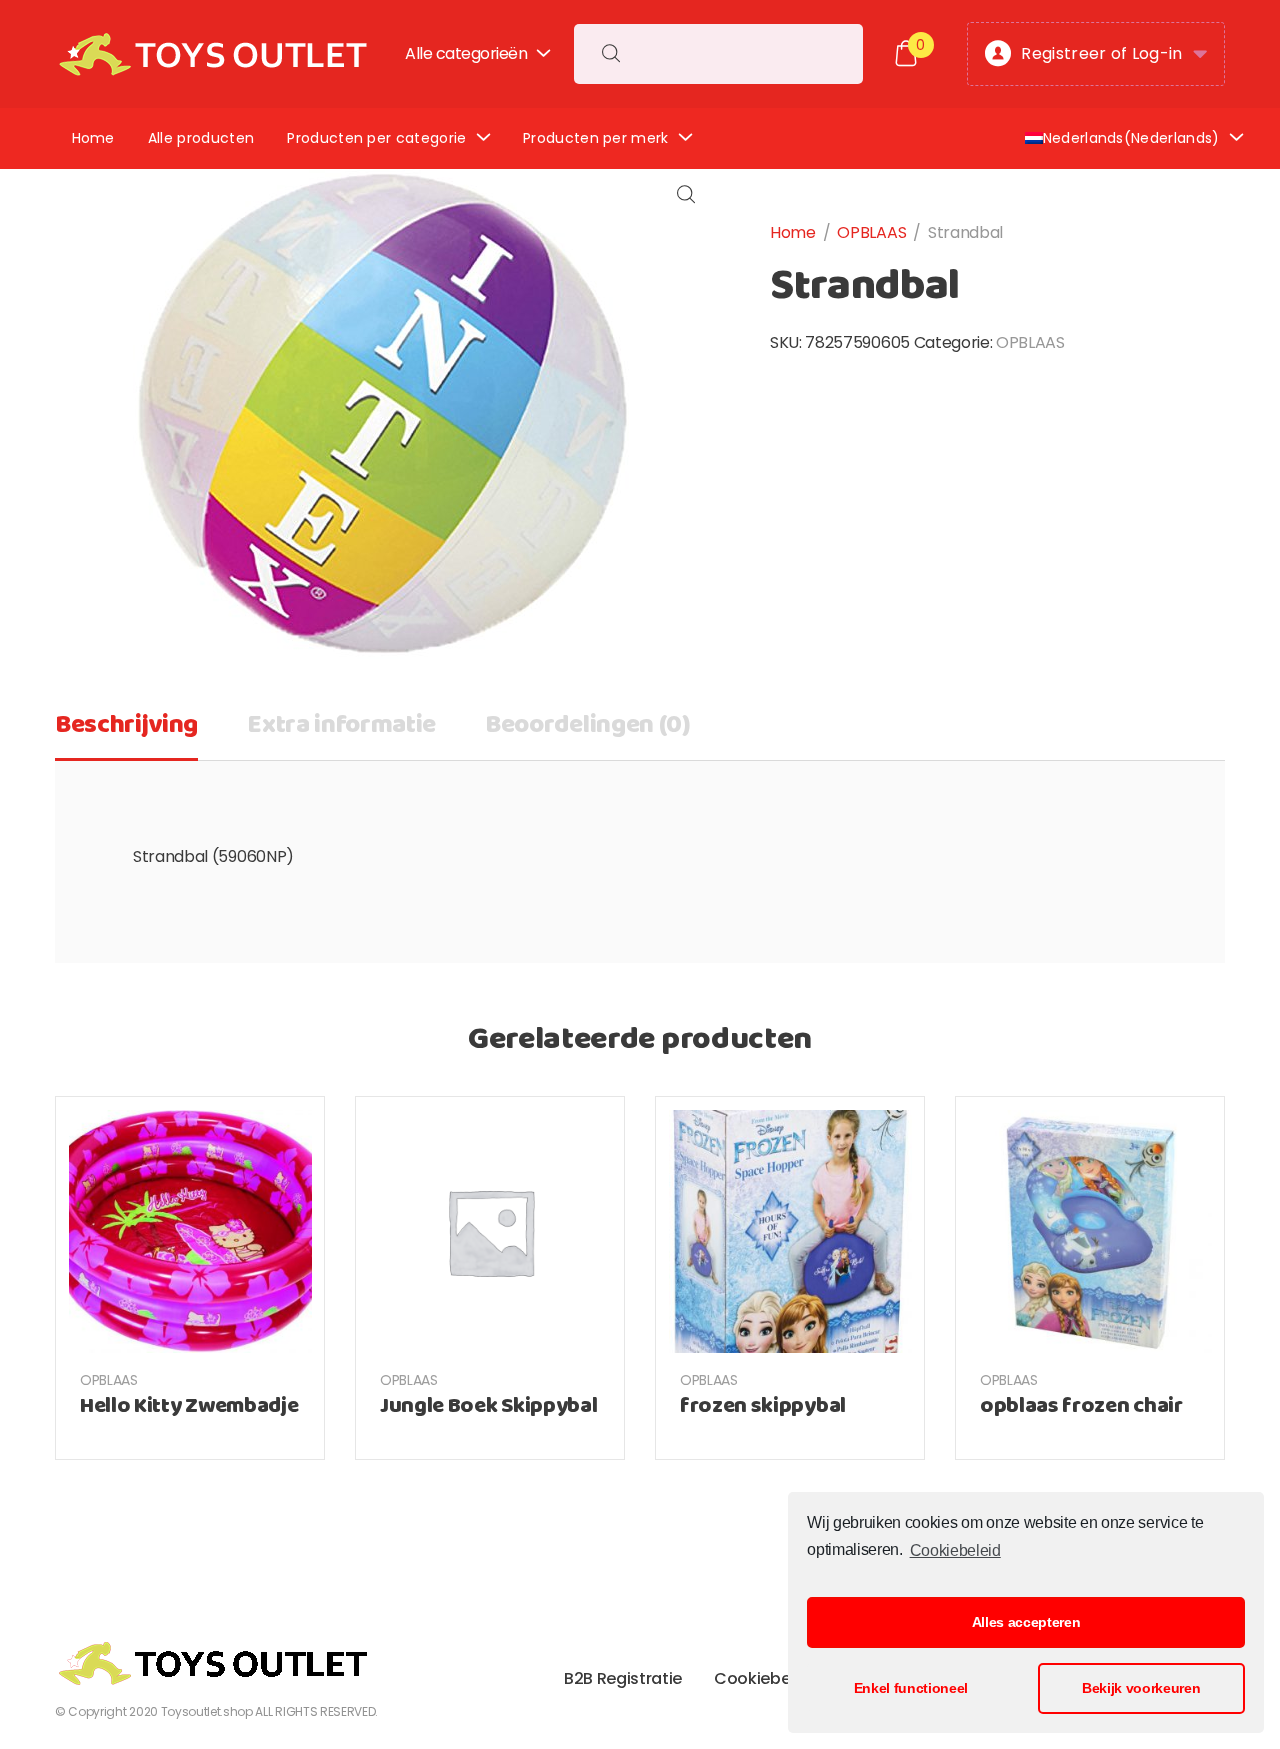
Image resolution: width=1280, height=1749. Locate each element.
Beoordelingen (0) (588, 725)
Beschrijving (126, 725)
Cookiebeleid (955, 1550)
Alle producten (201, 138)
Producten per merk (596, 138)
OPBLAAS (871, 232)
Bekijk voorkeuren (1141, 1688)
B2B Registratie (623, 1678)
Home (93, 138)
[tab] (126, 732)
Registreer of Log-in (1101, 53)
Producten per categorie (376, 138)
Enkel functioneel (911, 1688)
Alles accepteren (1026, 1622)
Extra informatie (341, 725)
